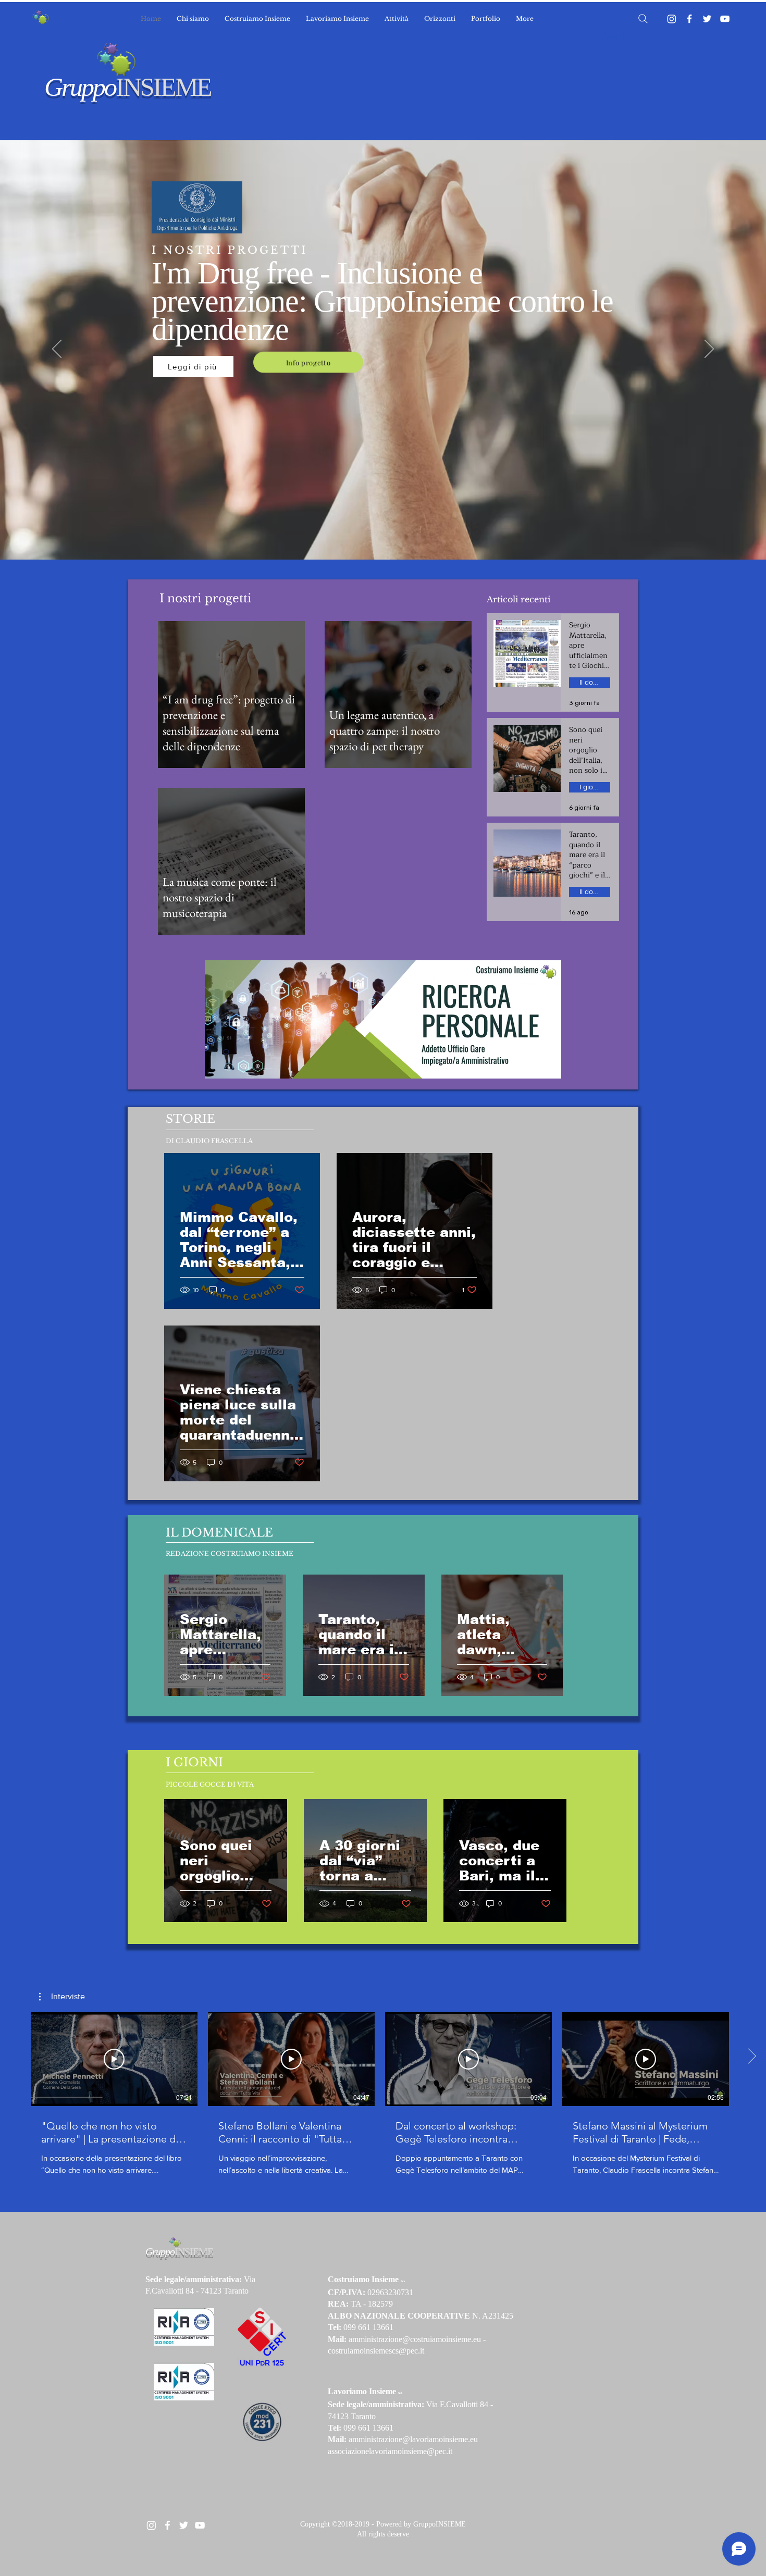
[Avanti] (709, 350)
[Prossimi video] (752, 2057)
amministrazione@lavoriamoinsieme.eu (413, 2439)
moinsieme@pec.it (422, 2451)
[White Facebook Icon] (168, 2525)
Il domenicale (595, 682)
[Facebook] (689, 19)
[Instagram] (672, 19)
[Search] (643, 19)
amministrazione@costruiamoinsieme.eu (415, 2339)
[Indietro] (57, 350)
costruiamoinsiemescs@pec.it (376, 2351)
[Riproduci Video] (114, 2059)
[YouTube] (725, 19)
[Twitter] (707, 19)
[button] (62, 1997)
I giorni (590, 787)
